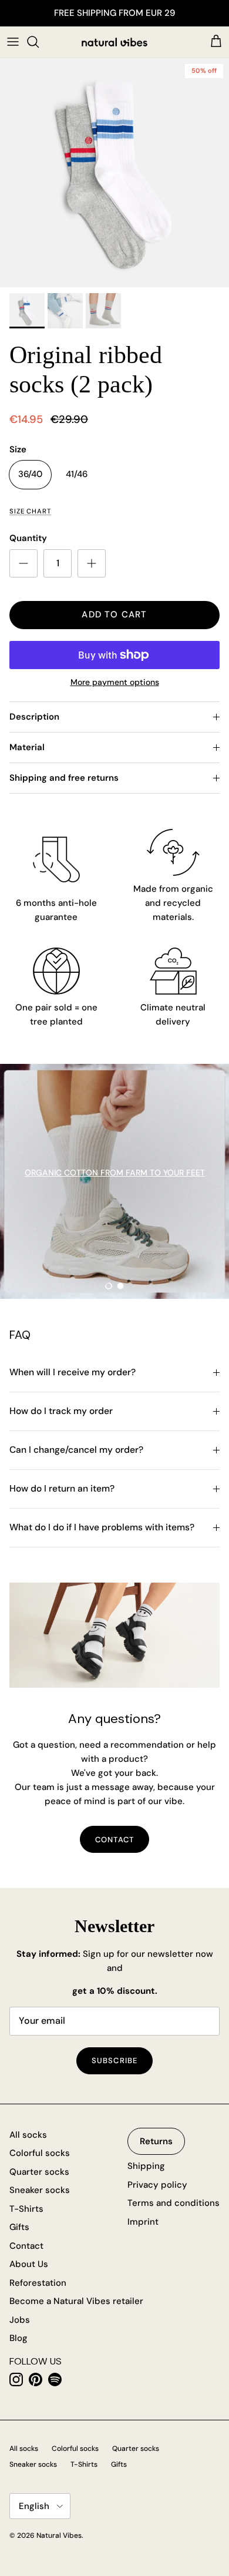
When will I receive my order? (73, 1372)
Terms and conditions (174, 2203)
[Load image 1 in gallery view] (114, 173)
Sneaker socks (40, 2190)
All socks (28, 2135)
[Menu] (13, 42)
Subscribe (114, 2061)
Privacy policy (157, 2185)
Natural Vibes (59, 2535)
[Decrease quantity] (23, 563)
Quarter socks (39, 2172)
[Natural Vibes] (114, 42)
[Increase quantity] (92, 563)
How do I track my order (61, 1411)
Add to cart (114, 614)
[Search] (39, 42)
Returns (156, 2141)
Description (34, 717)
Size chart (30, 511)
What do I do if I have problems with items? (102, 1527)
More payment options (115, 682)
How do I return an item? (62, 1489)
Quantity (28, 538)
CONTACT (114, 1840)
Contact (26, 2246)
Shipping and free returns (64, 778)
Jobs (20, 2320)
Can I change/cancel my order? (76, 1450)
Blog (18, 2338)
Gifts (19, 2227)
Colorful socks (40, 2153)
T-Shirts (26, 2209)
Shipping (146, 2166)
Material (27, 747)
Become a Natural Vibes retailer (76, 2301)
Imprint (143, 2222)
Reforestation (38, 2283)
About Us (29, 2264)
